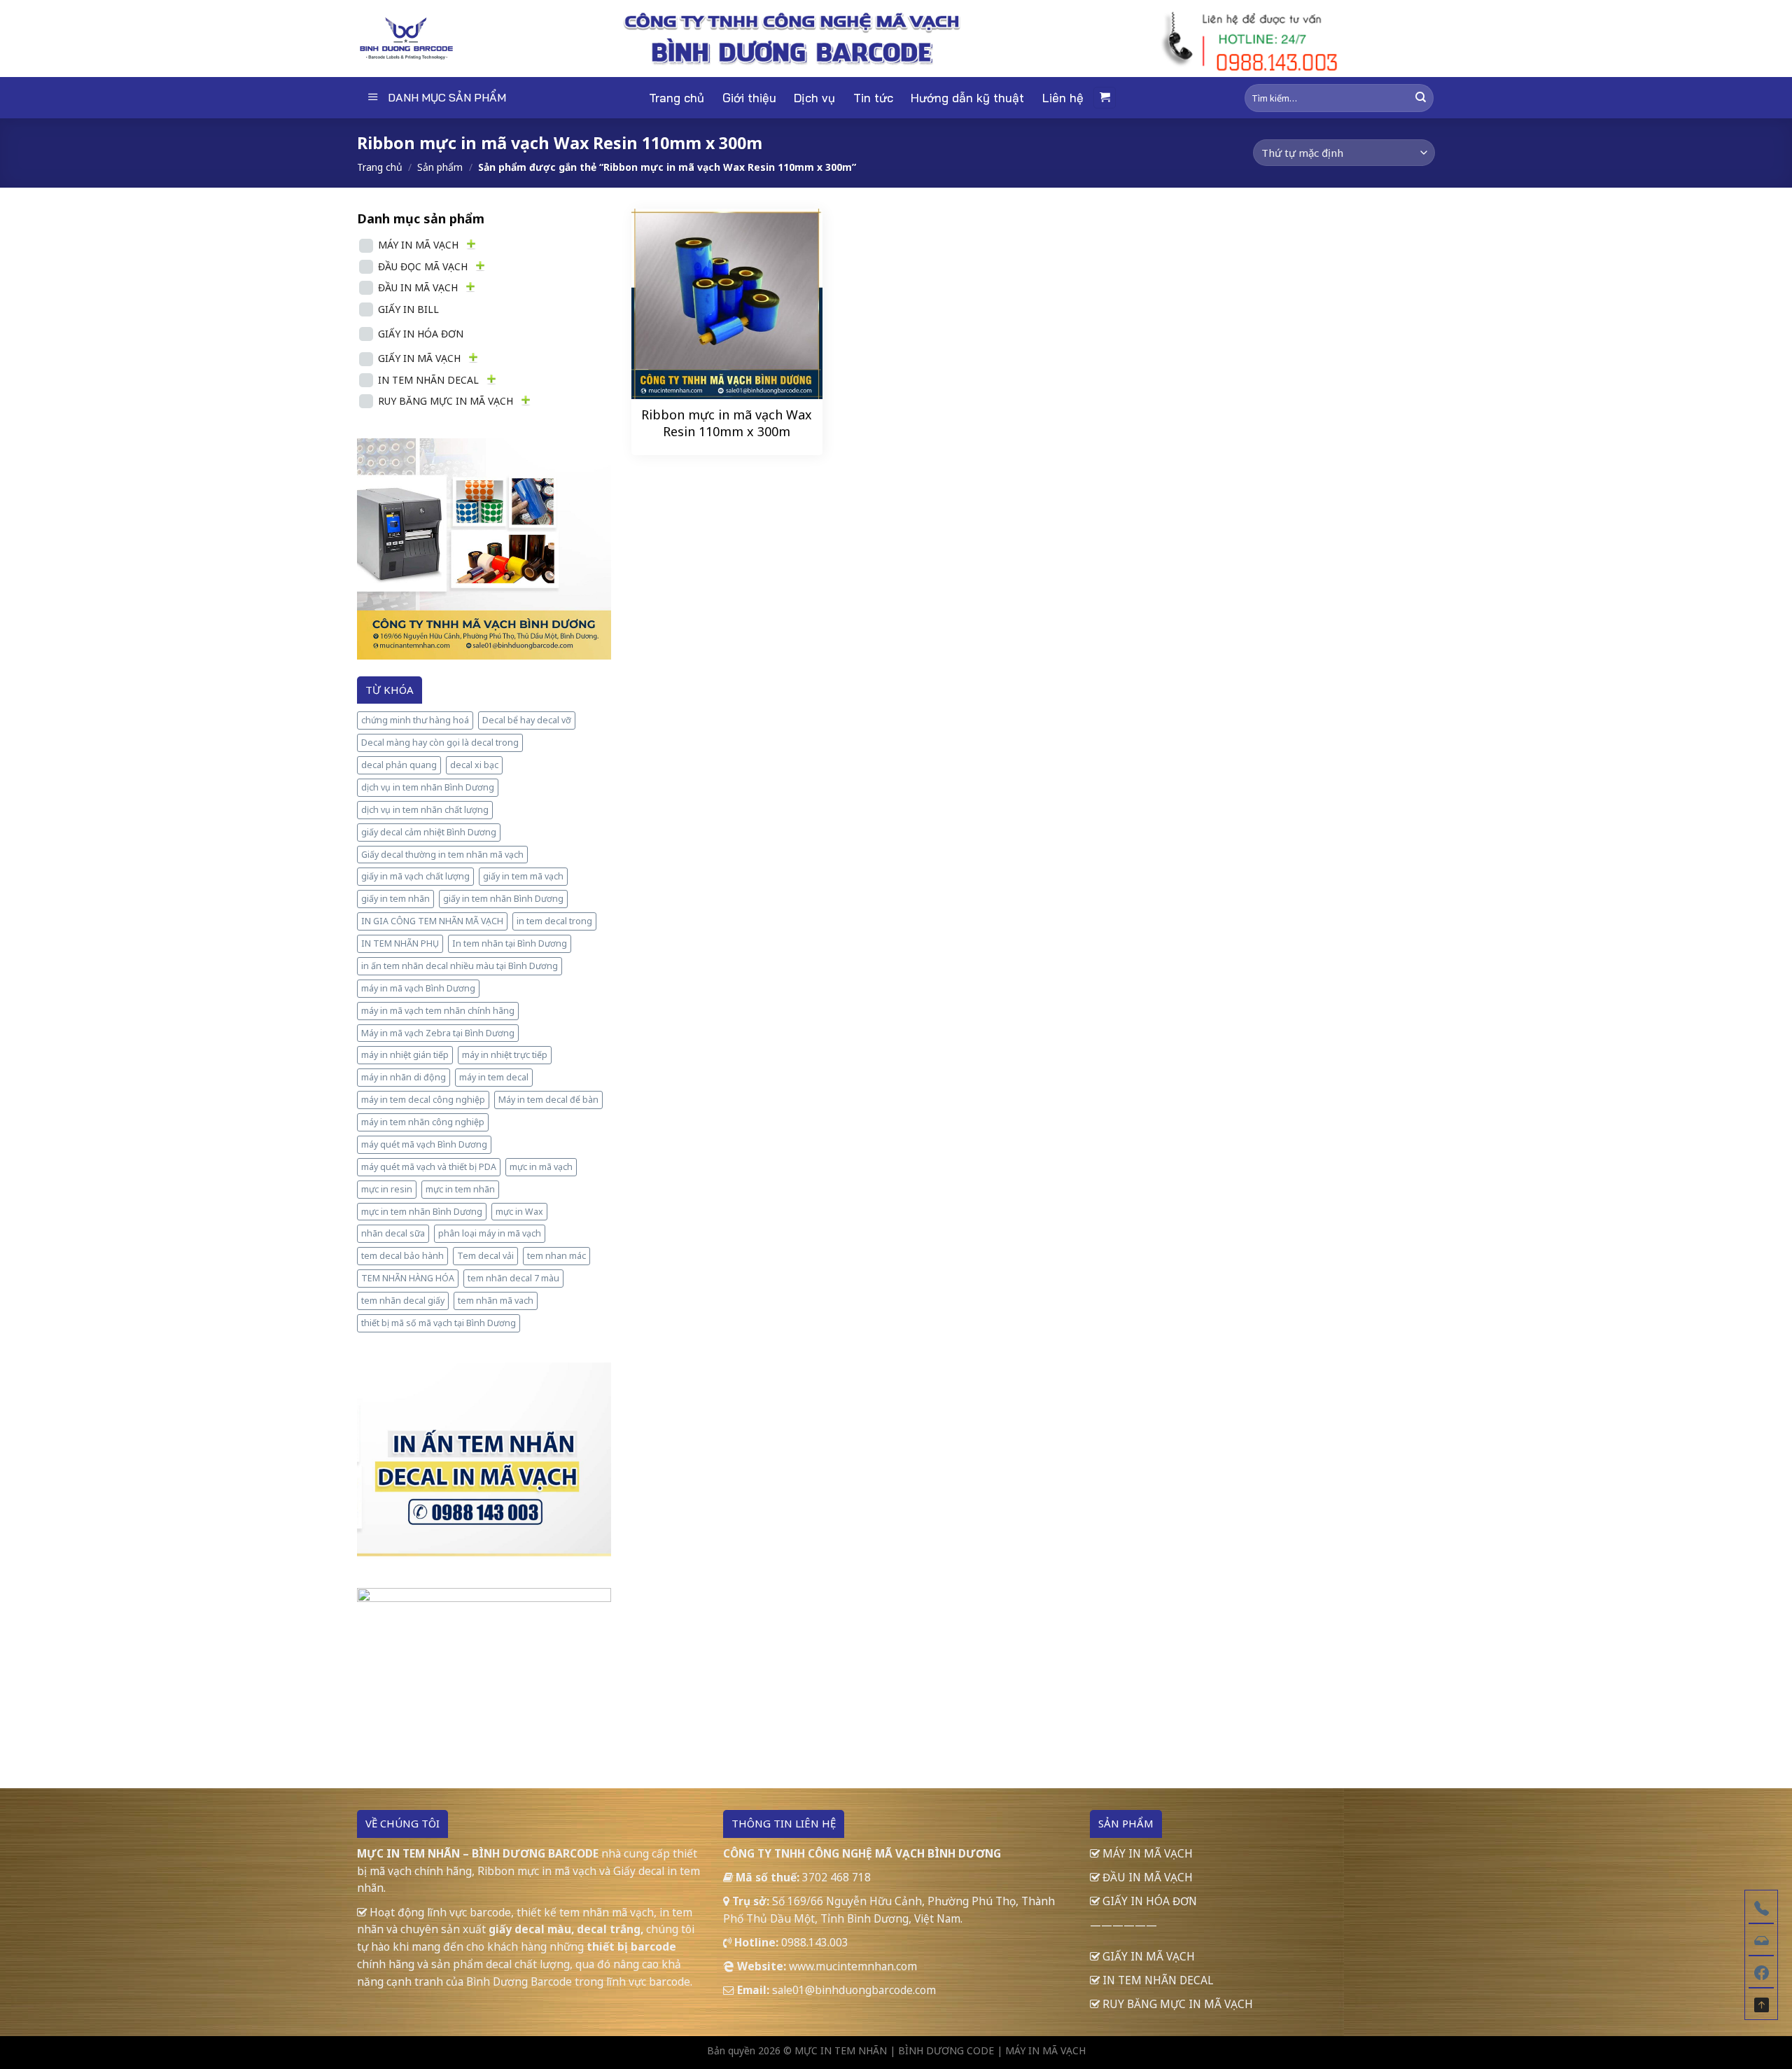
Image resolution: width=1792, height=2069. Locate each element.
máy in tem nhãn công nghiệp (423, 1122)
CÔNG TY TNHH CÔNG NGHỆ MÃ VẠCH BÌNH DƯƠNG (862, 1853)
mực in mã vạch (541, 1167)
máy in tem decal (494, 1077)
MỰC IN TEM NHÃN (841, 2050)
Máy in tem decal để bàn (548, 1100)
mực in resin (387, 1189)
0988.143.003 (815, 1942)
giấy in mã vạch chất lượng (415, 876)
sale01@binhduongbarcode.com (854, 1990)
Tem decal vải (485, 1256)
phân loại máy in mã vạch (490, 1233)
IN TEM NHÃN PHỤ (400, 943)
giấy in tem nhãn (395, 899)
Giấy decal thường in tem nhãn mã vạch (442, 855)
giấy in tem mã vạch (523, 876)
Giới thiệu (749, 98)
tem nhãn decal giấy (403, 1301)
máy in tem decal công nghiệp (423, 1100)
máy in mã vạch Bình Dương (418, 988)
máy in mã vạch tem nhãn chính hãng (438, 1011)
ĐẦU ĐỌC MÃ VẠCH (423, 266)
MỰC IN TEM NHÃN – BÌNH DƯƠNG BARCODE (478, 1853)
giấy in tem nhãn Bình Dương (503, 899)
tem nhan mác (556, 1256)
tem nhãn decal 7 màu (513, 1278)
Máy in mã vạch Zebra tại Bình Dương (438, 1033)
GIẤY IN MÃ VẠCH (419, 358)
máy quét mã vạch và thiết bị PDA (429, 1167)
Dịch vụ (814, 98)
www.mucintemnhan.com (853, 1966)
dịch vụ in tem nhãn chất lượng (425, 810)
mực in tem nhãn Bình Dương (422, 1212)
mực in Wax (519, 1212)
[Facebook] (1761, 1971)
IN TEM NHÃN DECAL (428, 380)
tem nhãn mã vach (496, 1301)
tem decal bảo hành (402, 1256)
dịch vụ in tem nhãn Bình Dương (428, 787)
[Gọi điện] (1761, 1907)
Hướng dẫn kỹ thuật (967, 98)
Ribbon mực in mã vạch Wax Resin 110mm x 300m (727, 423)
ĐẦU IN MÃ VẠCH (418, 287)
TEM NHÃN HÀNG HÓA (408, 1278)
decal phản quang (399, 765)
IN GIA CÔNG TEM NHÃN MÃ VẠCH (432, 921)
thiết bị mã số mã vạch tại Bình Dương (439, 1323)
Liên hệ (1063, 98)
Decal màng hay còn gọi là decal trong (440, 743)
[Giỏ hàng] (1105, 98)
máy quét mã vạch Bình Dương (424, 1144)
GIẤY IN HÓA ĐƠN (421, 334)
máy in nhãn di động (404, 1077)
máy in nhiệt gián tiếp (405, 1055)
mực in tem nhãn (460, 1189)
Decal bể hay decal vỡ (527, 720)
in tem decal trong (554, 921)
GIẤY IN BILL (408, 309)
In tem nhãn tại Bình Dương (510, 943)
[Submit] (1421, 98)
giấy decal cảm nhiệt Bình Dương (429, 832)
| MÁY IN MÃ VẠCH (1041, 2050)
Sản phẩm (440, 167)
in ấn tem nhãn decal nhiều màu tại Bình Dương (460, 966)
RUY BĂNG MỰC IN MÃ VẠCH (446, 401)
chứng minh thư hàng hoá (415, 720)
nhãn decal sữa (393, 1233)
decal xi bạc (474, 765)
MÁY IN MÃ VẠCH (418, 245)
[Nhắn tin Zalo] (1761, 1939)
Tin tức (873, 98)
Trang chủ (677, 98)
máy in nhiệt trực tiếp (505, 1055)
